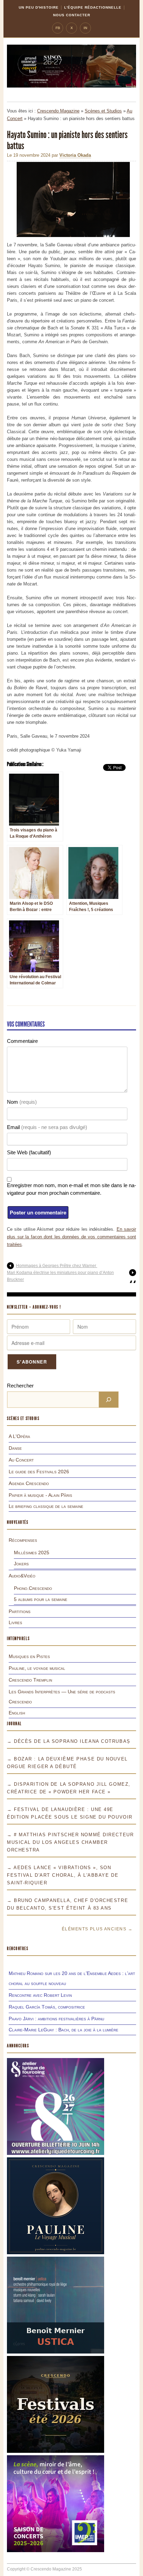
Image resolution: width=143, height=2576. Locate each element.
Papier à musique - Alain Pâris (40, 1495)
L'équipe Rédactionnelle (93, 7)
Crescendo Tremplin (30, 1680)
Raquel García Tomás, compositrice (47, 2007)
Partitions (20, 1611)
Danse (15, 1448)
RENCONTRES (18, 1949)
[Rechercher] (109, 1400)
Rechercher (20, 1386)
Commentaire (22, 1041)
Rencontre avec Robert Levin (40, 1995)
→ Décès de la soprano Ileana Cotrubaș (69, 1741)
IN (85, 28)
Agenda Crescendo (29, 1483)
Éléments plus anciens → (97, 1929)
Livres (15, 1622)
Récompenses (23, 1540)
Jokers (21, 1564)
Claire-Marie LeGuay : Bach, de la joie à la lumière (64, 2030)
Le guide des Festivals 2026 (39, 1472)
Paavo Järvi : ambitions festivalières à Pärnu (56, 2019)
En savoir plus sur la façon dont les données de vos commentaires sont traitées (71, 1237)
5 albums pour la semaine (41, 1599)
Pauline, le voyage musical (37, 1668)
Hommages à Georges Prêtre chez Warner (57, 1266)
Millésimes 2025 (32, 1553)
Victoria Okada (75, 155)
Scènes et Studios (103, 111)
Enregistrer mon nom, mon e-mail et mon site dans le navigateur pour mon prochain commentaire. (71, 1189)
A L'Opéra (19, 1436)
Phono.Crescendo (33, 1588)
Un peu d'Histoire (39, 7)
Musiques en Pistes (29, 1656)
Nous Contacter (72, 15)
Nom (22, 1102)
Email (47, 1127)
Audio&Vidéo (22, 1576)
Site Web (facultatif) (29, 1152)
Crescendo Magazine (58, 111)
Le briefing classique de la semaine (46, 1506)
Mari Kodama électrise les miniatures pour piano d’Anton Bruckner (60, 1276)
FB (58, 28)
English (17, 1713)
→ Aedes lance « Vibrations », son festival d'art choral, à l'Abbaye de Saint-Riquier (63, 1875)
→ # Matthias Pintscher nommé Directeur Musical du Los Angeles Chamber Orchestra (70, 1842)
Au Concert (21, 1460)
